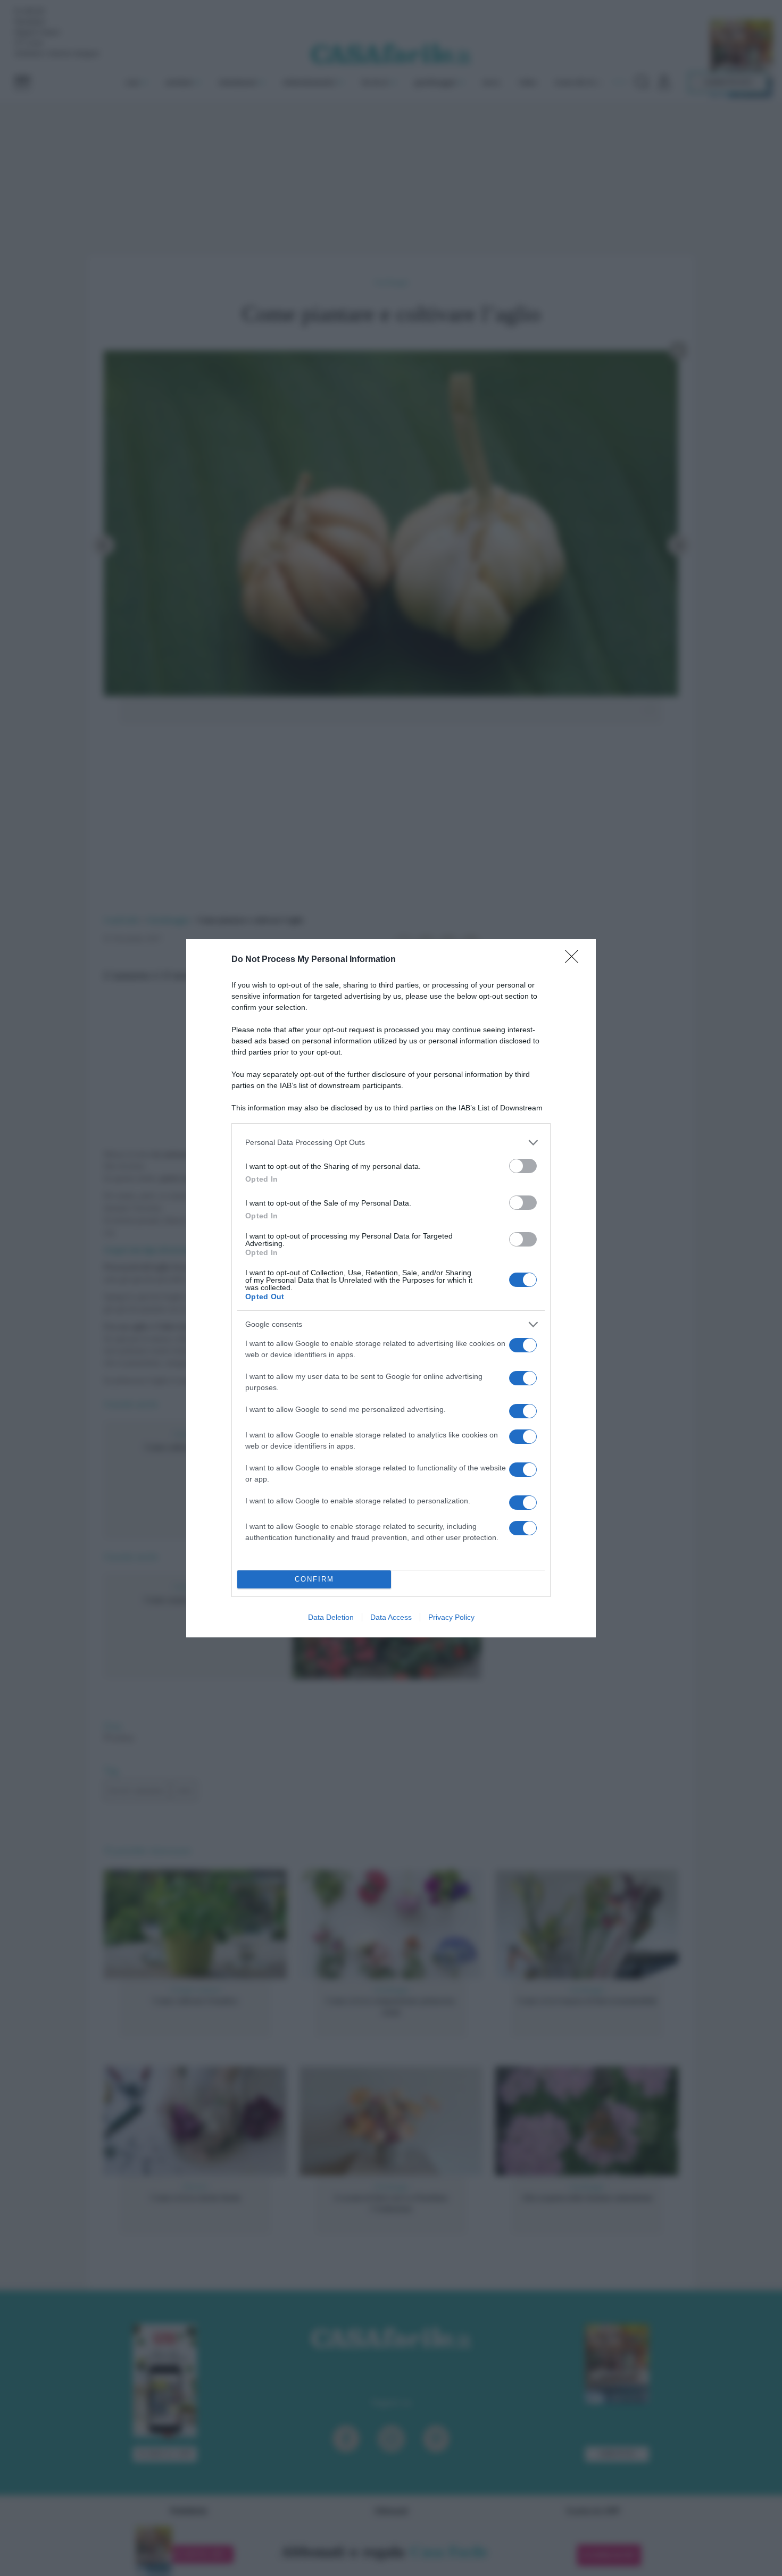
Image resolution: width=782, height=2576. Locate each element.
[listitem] (391, 1143)
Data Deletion (331, 1617)
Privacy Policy (451, 1617)
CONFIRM (314, 1579)
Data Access (391, 1617)
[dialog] (391, 1288)
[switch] (523, 1166)
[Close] (575, 960)
